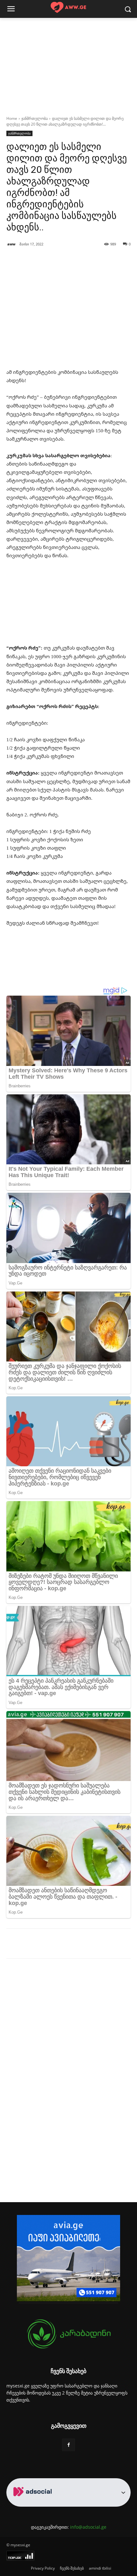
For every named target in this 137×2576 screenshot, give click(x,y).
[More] (117, 272)
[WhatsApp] (77, 1945)
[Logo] (68, 8)
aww (11, 244)
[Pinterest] (62, 1945)
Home (12, 118)
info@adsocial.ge (88, 2527)
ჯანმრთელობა (35, 118)
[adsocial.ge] (34, 2503)
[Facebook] (33, 1945)
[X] (47, 1945)
